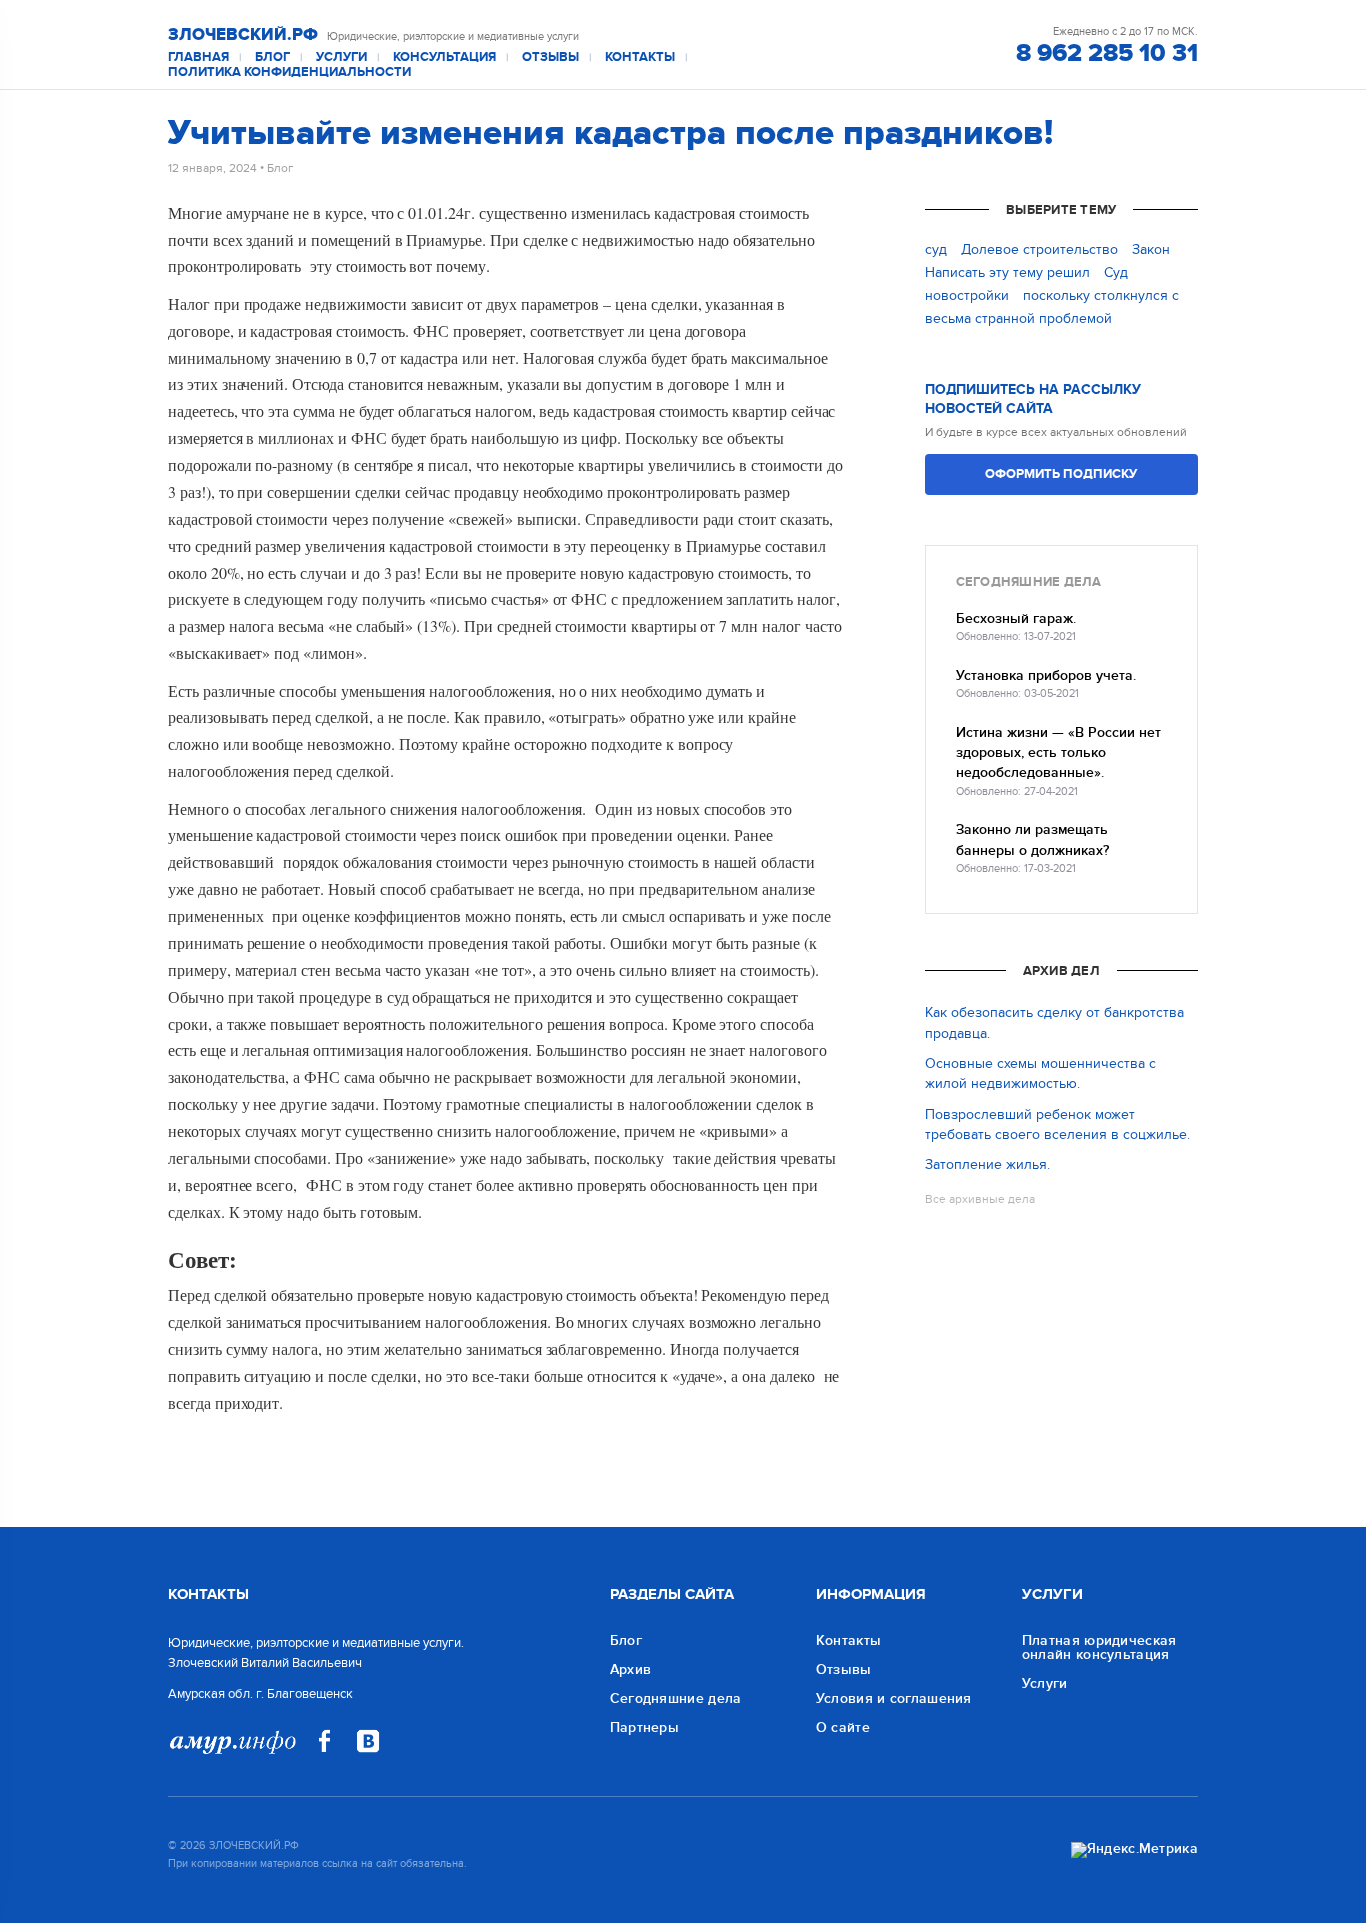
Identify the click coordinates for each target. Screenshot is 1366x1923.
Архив (631, 1669)
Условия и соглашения (894, 1698)
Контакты (640, 57)
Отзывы (550, 57)
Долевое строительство (1039, 249)
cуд (936, 249)
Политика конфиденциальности (289, 72)
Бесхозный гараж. (1016, 618)
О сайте (843, 1727)
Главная (198, 57)
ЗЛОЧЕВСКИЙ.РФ (243, 35)
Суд (1116, 272)
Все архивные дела (980, 1199)
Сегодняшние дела (676, 1698)
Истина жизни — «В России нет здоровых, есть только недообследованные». (1058, 753)
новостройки (967, 295)
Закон (1151, 249)
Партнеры (644, 1727)
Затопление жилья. (987, 1164)
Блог (272, 57)
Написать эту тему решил (1007, 272)
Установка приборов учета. (1046, 675)
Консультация (444, 57)
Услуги (341, 57)
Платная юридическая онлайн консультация (1099, 1647)
